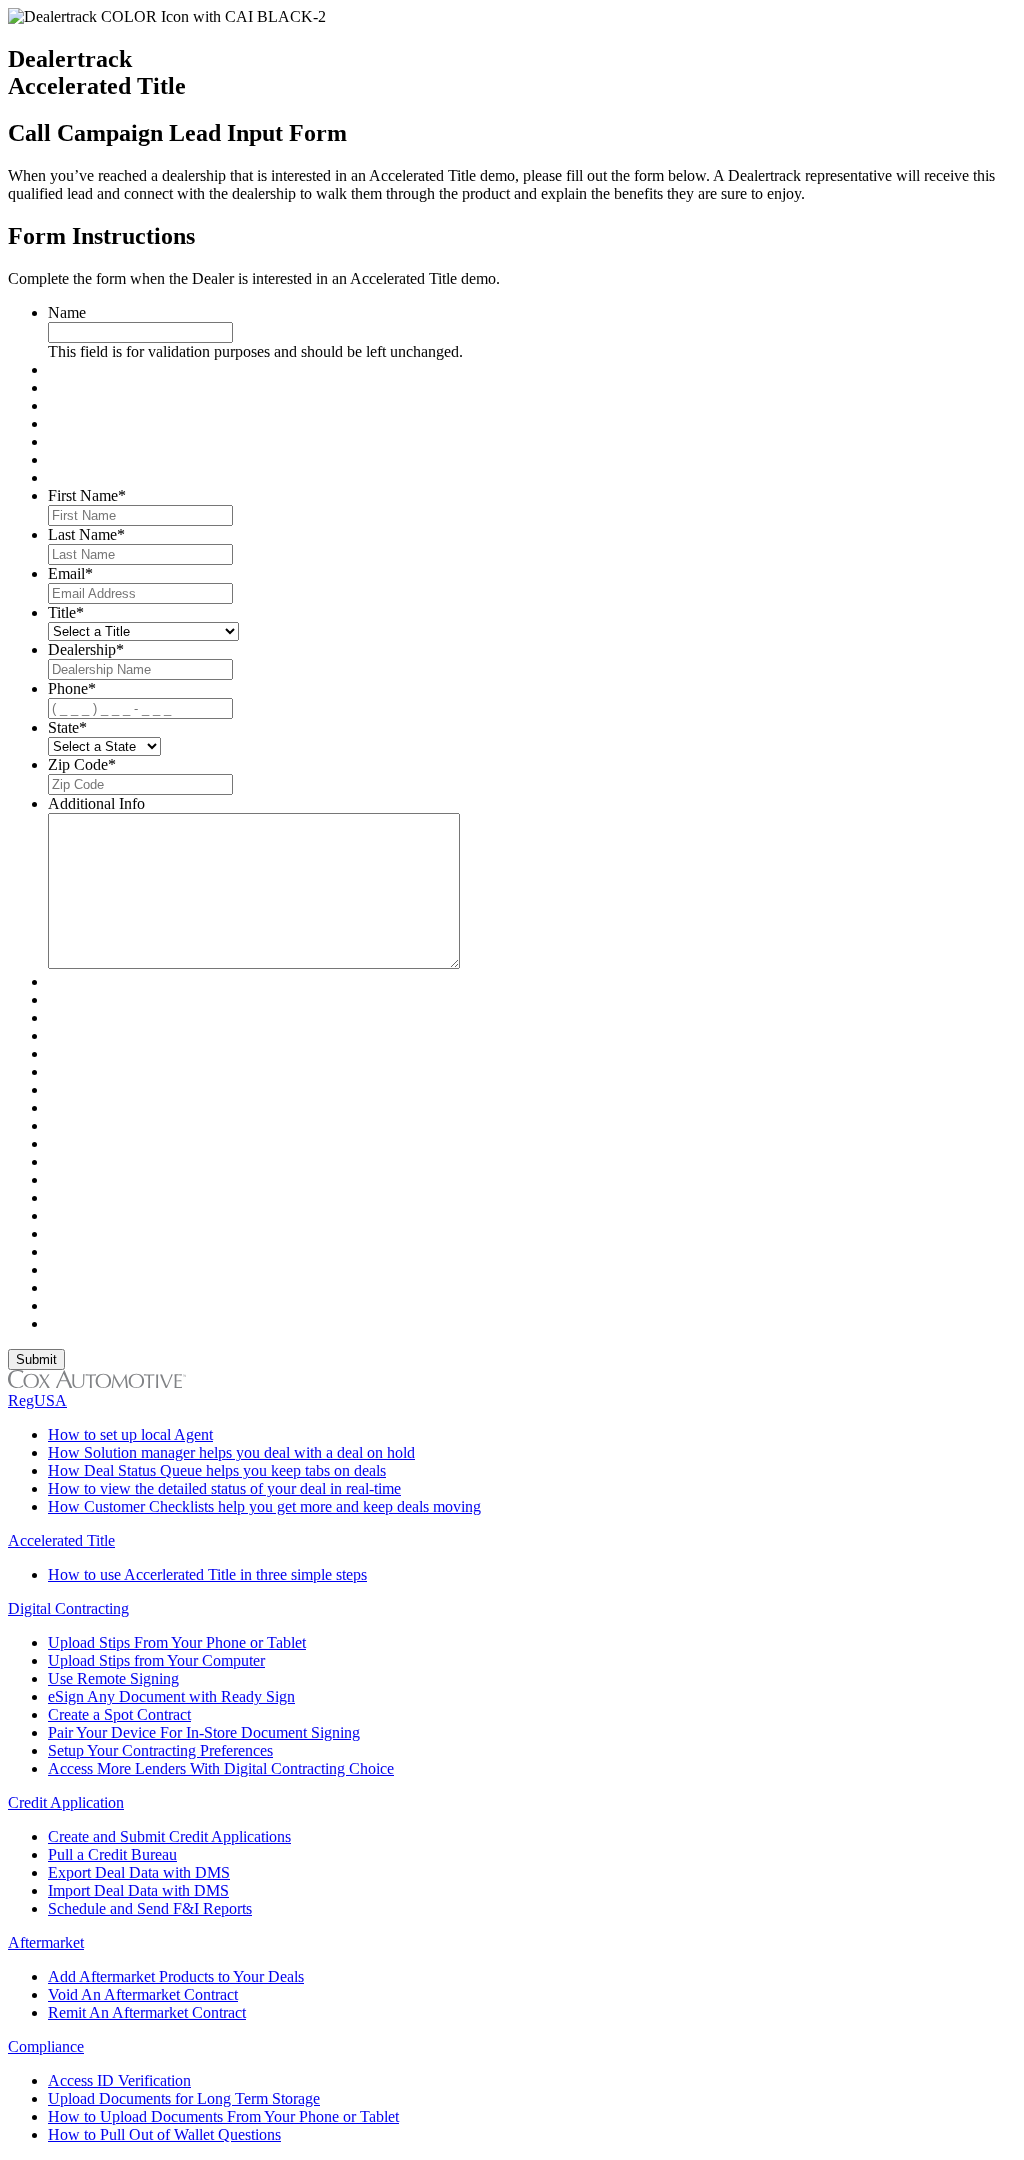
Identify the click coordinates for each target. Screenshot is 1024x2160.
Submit (36, 1359)
